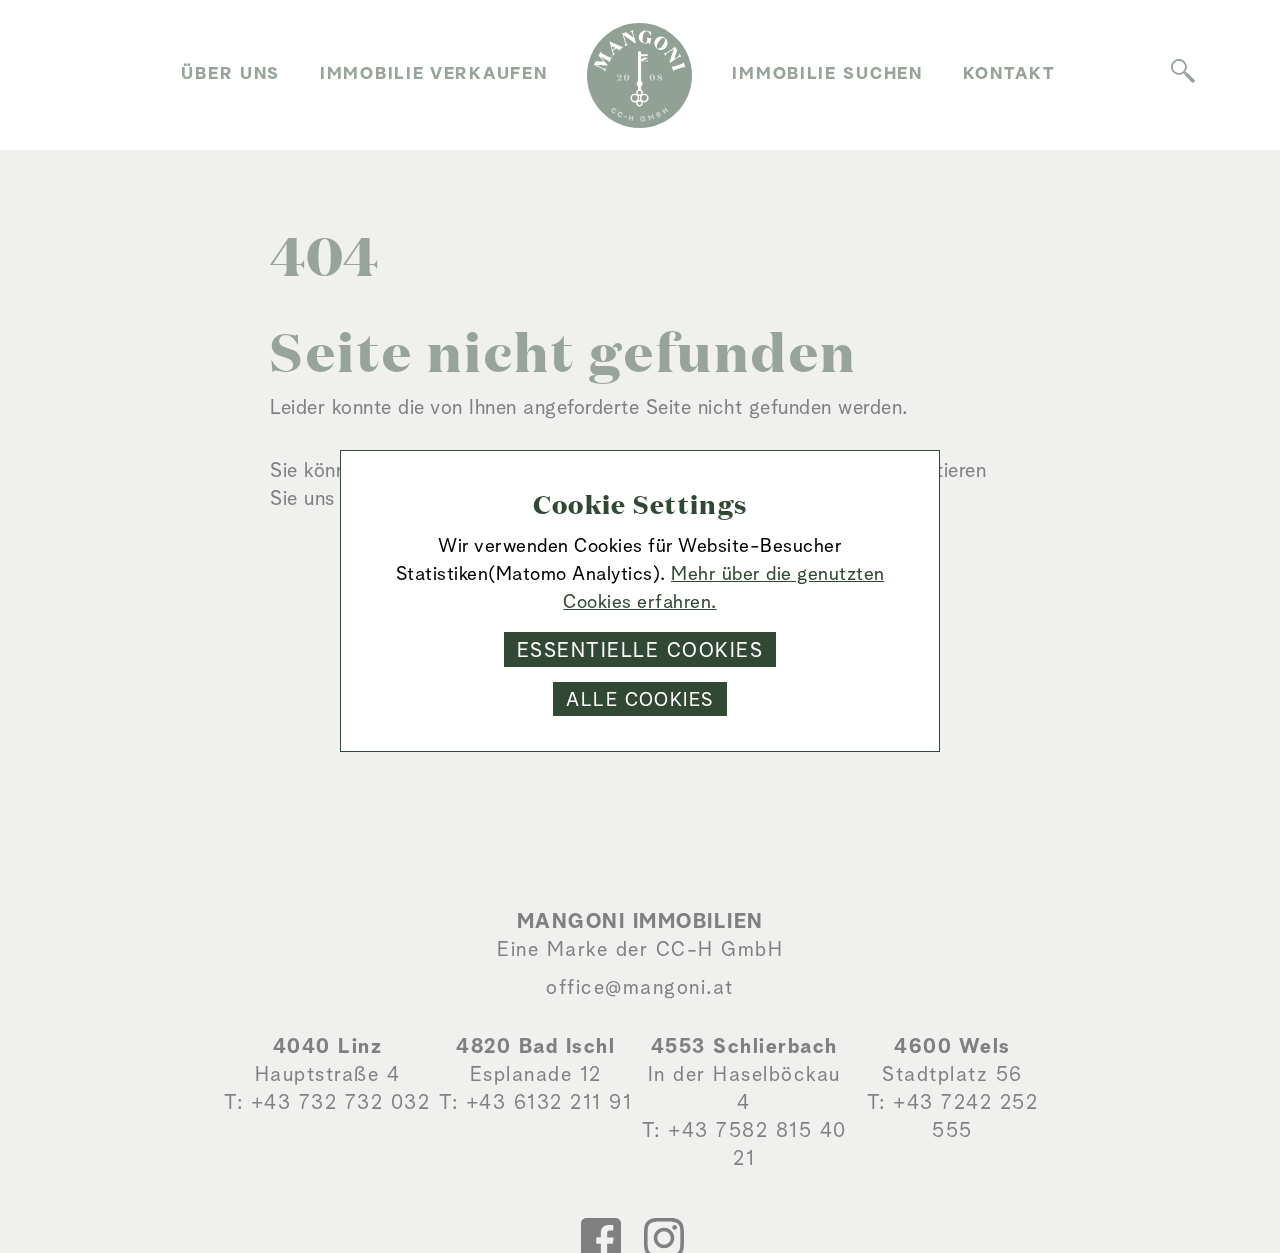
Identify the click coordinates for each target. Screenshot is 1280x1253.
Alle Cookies (639, 700)
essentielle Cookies (640, 651)
